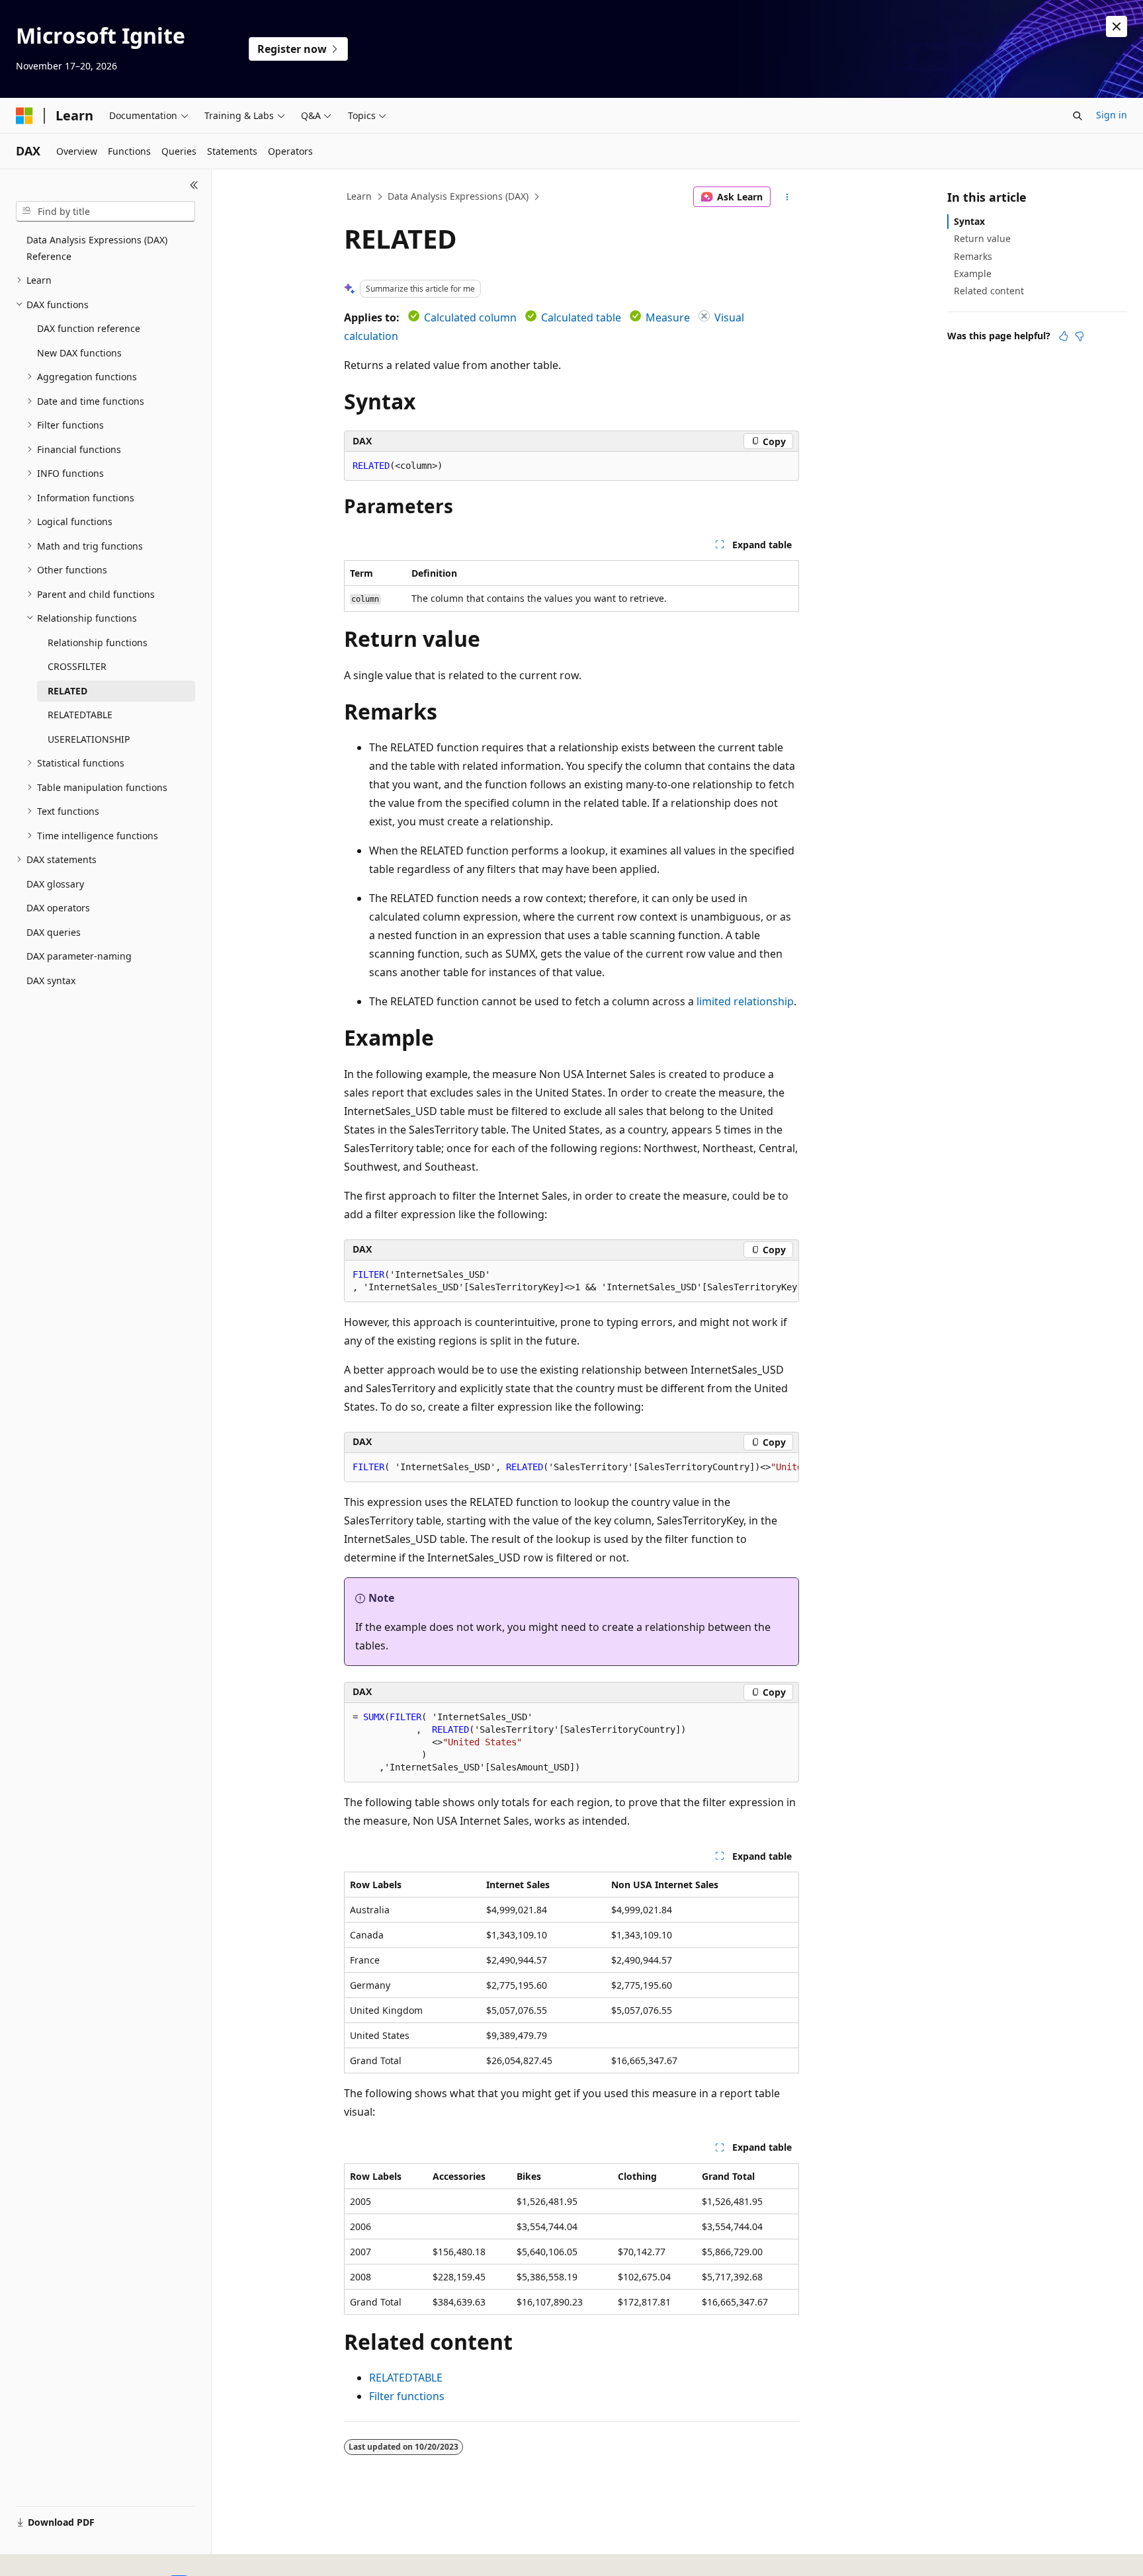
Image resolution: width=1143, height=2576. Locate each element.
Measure (668, 317)
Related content (989, 291)
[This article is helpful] (1064, 336)
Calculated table (581, 317)
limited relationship (745, 1001)
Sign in (1112, 115)
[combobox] (106, 212)
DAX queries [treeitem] (54, 932)
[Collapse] (194, 185)
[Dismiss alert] (1117, 26)
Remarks (973, 256)
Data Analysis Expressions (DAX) (458, 196)
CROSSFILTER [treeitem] (77, 666)
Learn (359, 196)
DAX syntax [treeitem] (51, 980)
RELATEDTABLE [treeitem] (80, 715)
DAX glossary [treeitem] (55, 884)
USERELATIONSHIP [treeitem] (89, 739)
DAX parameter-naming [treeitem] (79, 956)
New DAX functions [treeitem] (79, 353)
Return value (982, 238)
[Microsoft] (24, 116)
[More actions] (787, 197)
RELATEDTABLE (406, 2378)
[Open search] (1078, 116)
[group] (571, 1281)
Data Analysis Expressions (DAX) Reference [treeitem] (97, 248)
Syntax (969, 221)
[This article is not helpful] (1079, 336)
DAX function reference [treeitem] (89, 328)
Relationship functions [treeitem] (98, 643)
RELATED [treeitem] (67, 691)
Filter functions (407, 2396)
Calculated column (470, 317)
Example (973, 273)
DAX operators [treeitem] (58, 908)
